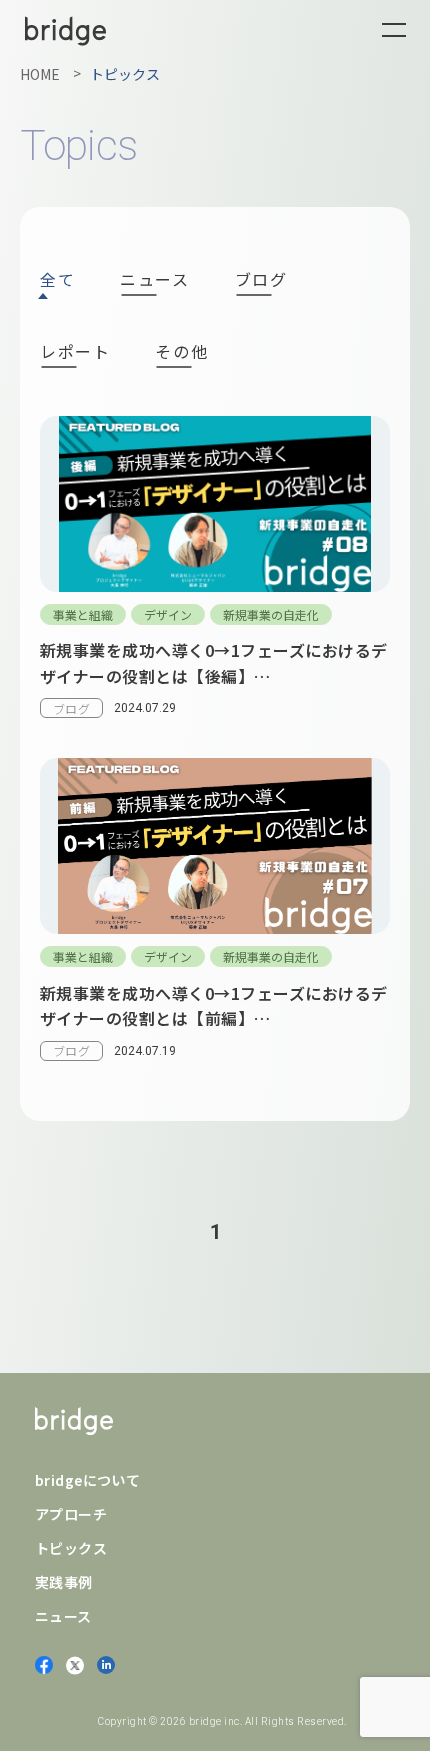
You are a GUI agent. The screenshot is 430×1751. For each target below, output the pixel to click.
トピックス (71, 1548)
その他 (181, 353)
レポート (75, 353)
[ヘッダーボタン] (394, 30)
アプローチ (71, 1514)
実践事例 (64, 1582)
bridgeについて (87, 1480)
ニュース (154, 281)
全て (57, 279)
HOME (40, 74)
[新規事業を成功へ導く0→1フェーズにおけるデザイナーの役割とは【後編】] (215, 577)
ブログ (261, 281)
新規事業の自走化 (271, 614)
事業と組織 (83, 614)
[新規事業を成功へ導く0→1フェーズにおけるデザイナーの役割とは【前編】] (215, 919)
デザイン (168, 614)
